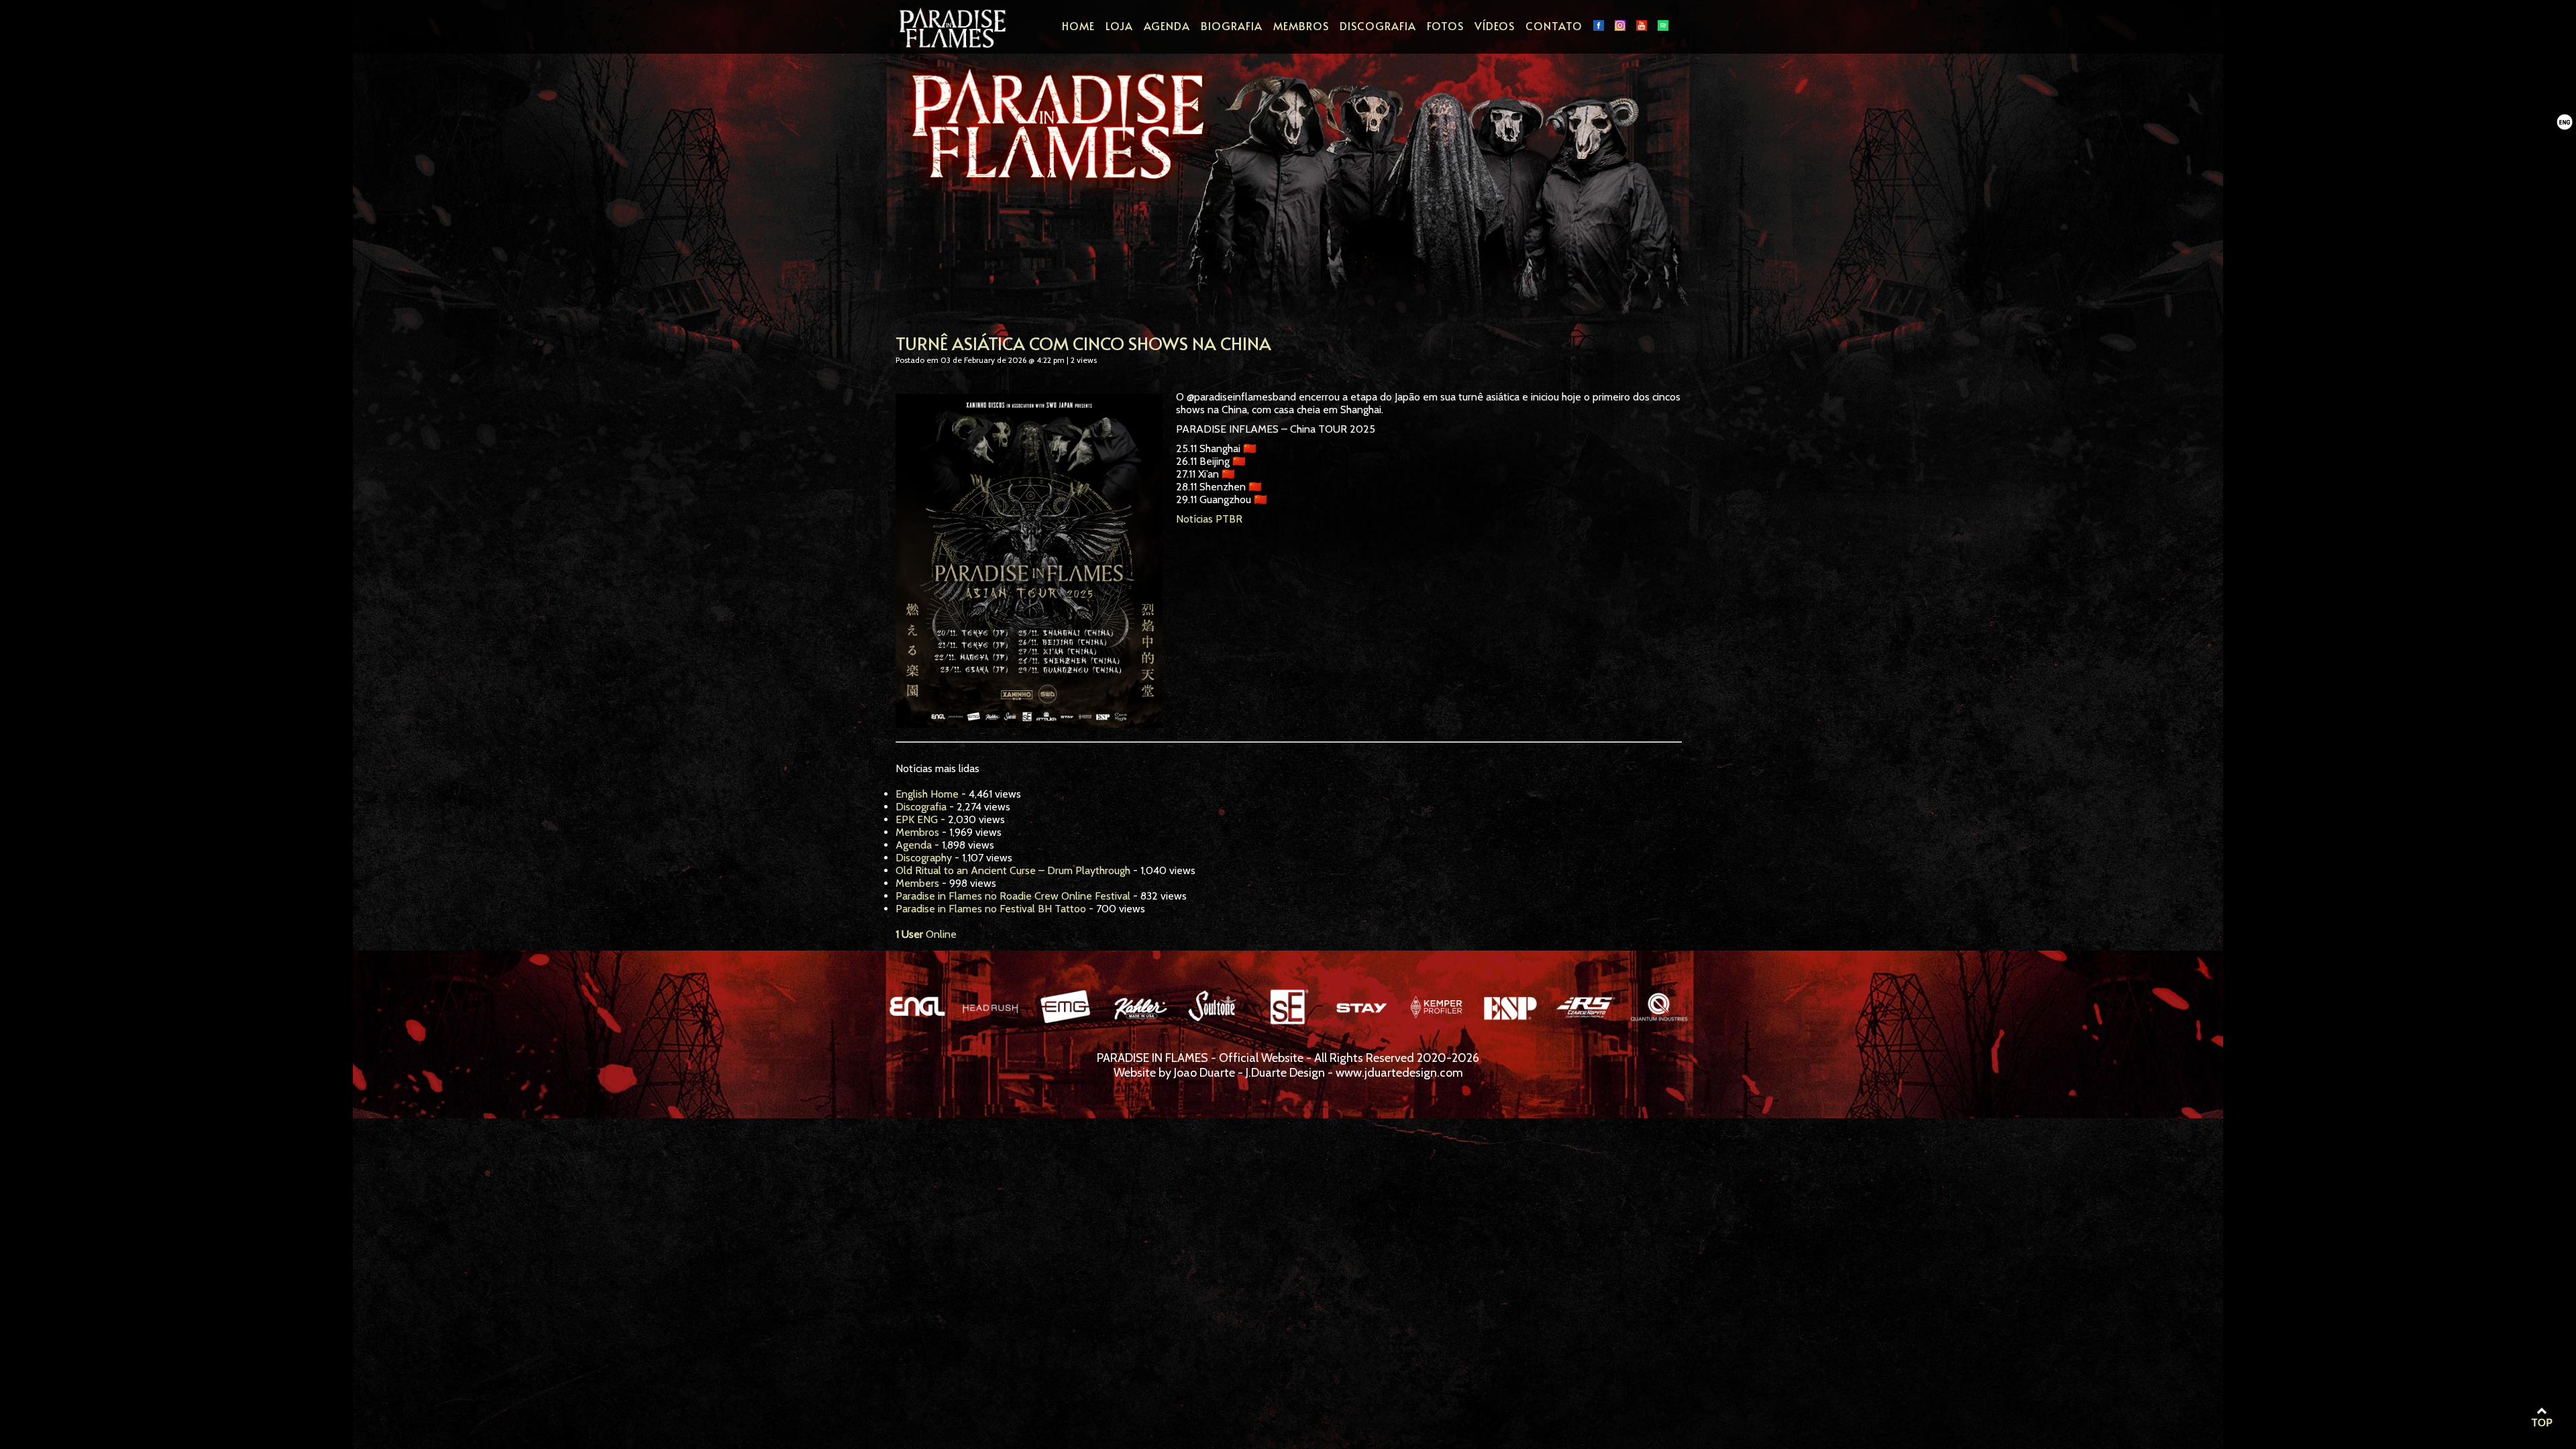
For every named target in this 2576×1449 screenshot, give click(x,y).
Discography (924, 858)
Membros (1301, 25)
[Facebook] (1599, 25)
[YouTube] (1642, 25)
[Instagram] (1620, 25)
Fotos (1445, 25)
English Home (927, 794)
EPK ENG (917, 819)
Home (1078, 25)
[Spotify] (1663, 25)
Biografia (1232, 25)
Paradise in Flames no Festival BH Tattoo (991, 909)
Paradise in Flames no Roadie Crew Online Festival (1013, 896)
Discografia (1378, 25)
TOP (2542, 1423)
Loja (1119, 25)
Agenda (1167, 25)
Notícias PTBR (1209, 519)
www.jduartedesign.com (1399, 1073)
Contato (1554, 25)
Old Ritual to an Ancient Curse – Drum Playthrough (1013, 870)
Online (926, 934)
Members (917, 883)
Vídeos (1495, 25)
